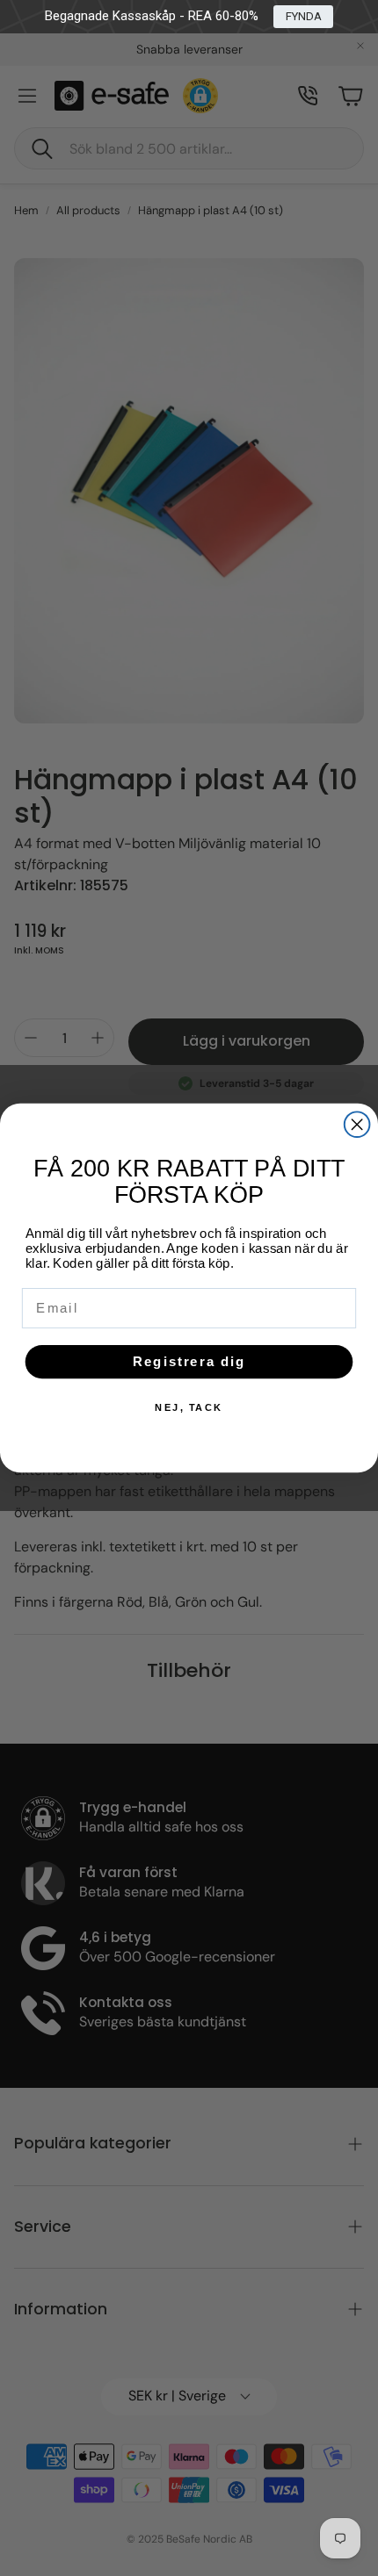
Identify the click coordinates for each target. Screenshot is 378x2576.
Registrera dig (189, 1361)
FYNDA (304, 16)
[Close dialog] (357, 1124)
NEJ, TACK (189, 1408)
